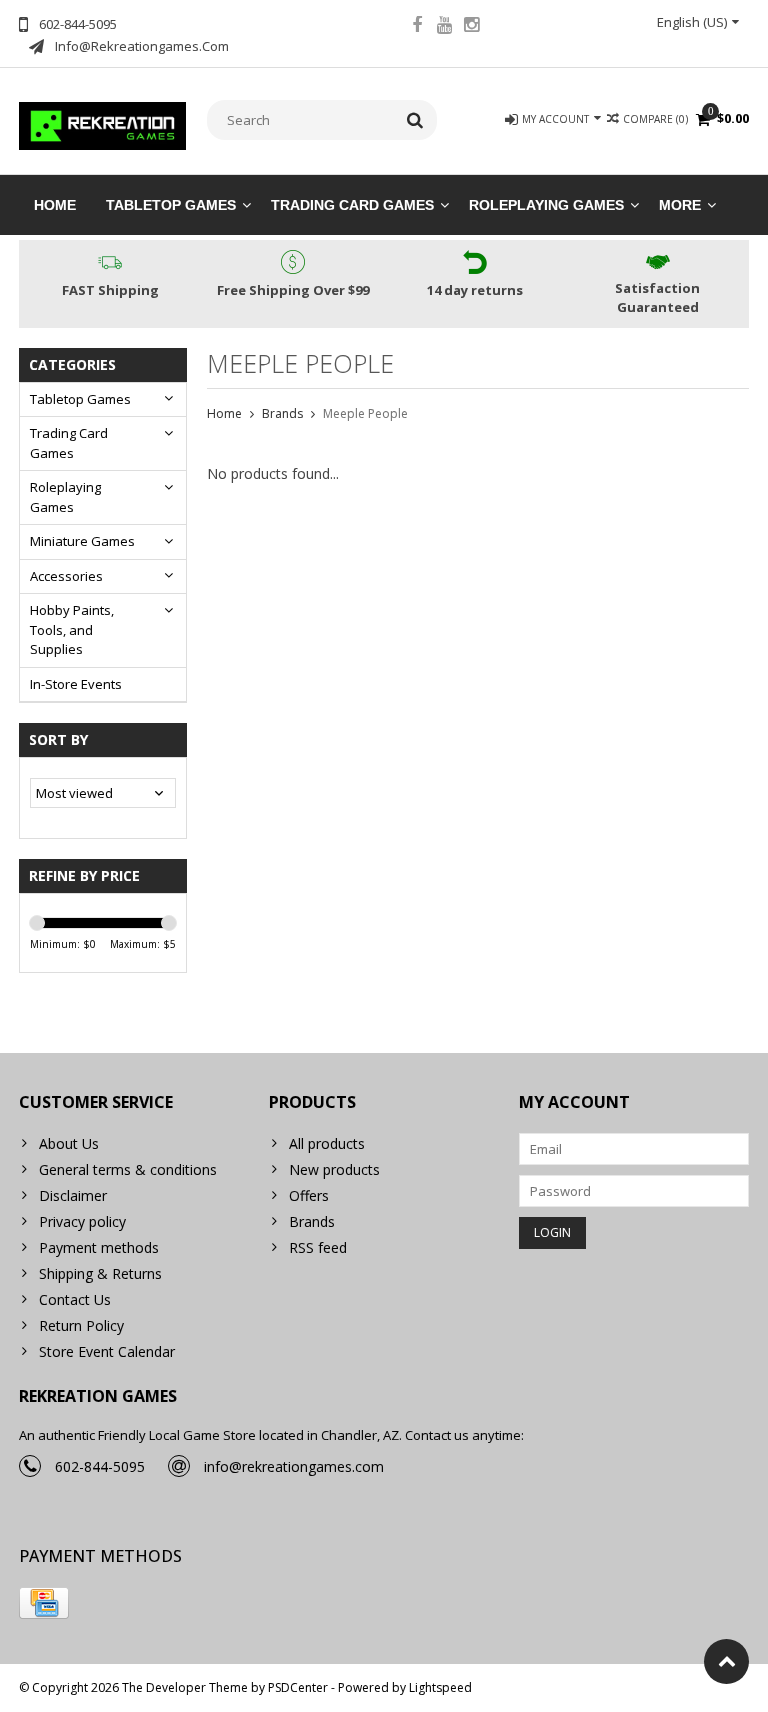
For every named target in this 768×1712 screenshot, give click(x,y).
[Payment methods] (44, 1603)
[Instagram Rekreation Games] (471, 27)
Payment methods (99, 1247)
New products (334, 1169)
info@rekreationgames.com (294, 1466)
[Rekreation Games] (103, 124)
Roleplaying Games (546, 205)
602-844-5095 (100, 1466)
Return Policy (81, 1325)
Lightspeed (440, 1687)
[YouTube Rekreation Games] (444, 27)
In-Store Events (76, 684)
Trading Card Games (352, 205)
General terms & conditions (128, 1169)
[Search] (415, 120)
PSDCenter (298, 1687)
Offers (309, 1195)
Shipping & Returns (100, 1273)
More (680, 205)
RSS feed (318, 1247)
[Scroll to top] (726, 1661)
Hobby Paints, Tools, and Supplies (72, 629)
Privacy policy (82, 1221)
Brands (282, 413)
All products (327, 1143)
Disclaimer (73, 1195)
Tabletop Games (171, 205)
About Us (69, 1143)
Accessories (66, 576)
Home (55, 205)
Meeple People (365, 413)
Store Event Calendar (107, 1351)
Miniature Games (82, 541)
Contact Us (75, 1299)
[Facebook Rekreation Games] (417, 27)
